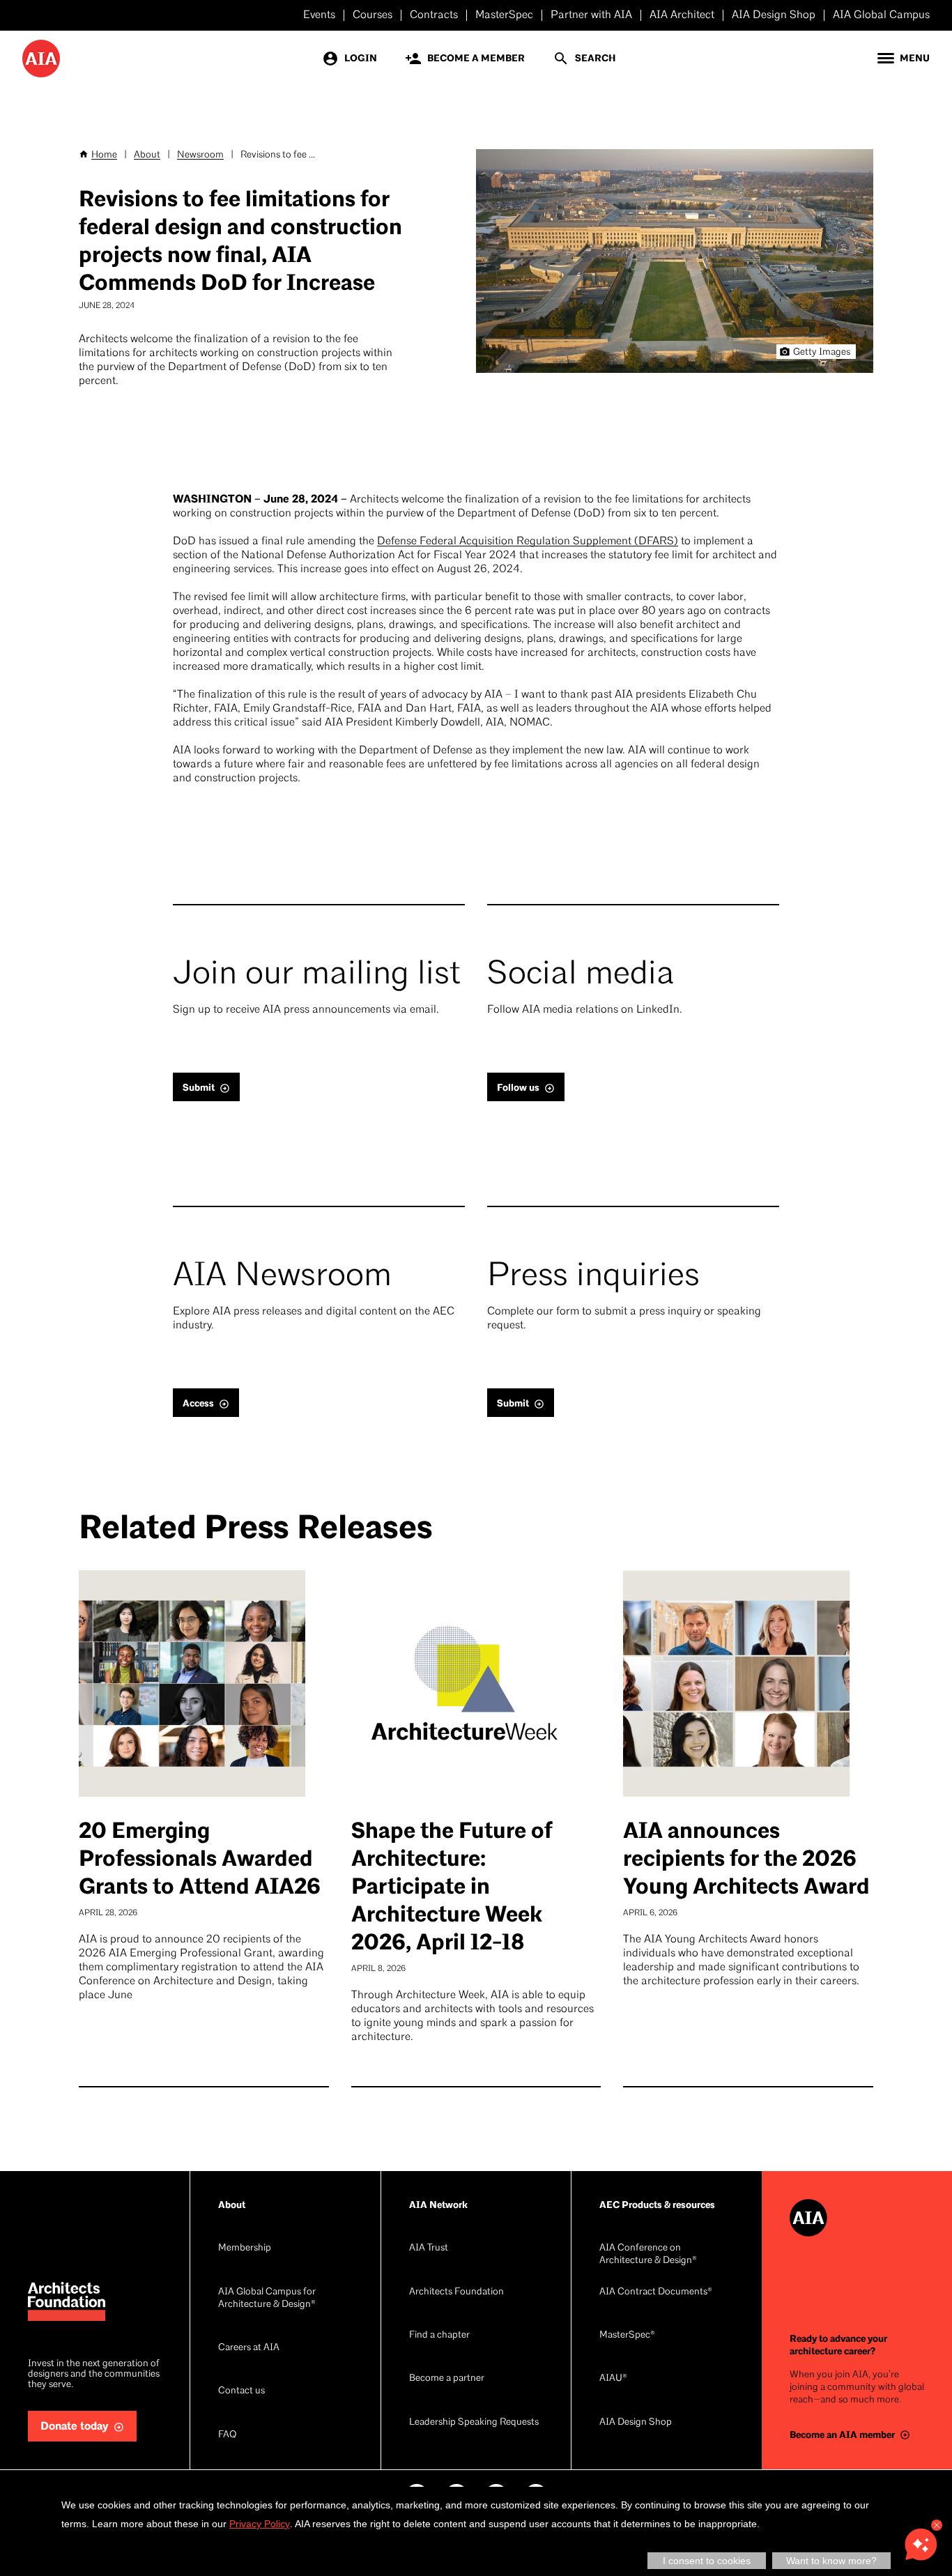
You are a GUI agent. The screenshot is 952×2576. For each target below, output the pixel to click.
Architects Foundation (456, 2292)
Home (104, 155)
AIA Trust (429, 2248)
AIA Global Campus (881, 15)
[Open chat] (921, 2545)
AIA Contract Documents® (656, 2292)
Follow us (518, 1088)
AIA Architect (682, 15)
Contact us (241, 2391)
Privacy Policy (260, 2524)
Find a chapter (439, 2335)
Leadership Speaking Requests (474, 2422)
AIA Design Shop (774, 15)
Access (198, 1403)
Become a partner (447, 2378)
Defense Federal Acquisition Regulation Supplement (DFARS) (528, 542)
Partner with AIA (591, 15)
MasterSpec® (627, 2335)
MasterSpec (504, 15)
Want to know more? (831, 2561)
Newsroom (200, 155)
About (147, 155)
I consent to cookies (707, 2561)
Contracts (434, 15)
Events (319, 15)
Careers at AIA (249, 2348)
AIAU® (613, 2378)
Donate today (75, 2426)
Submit (199, 1088)
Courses (373, 15)
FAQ (227, 2435)
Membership (245, 2248)
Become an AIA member (842, 2435)
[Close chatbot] (937, 2525)
